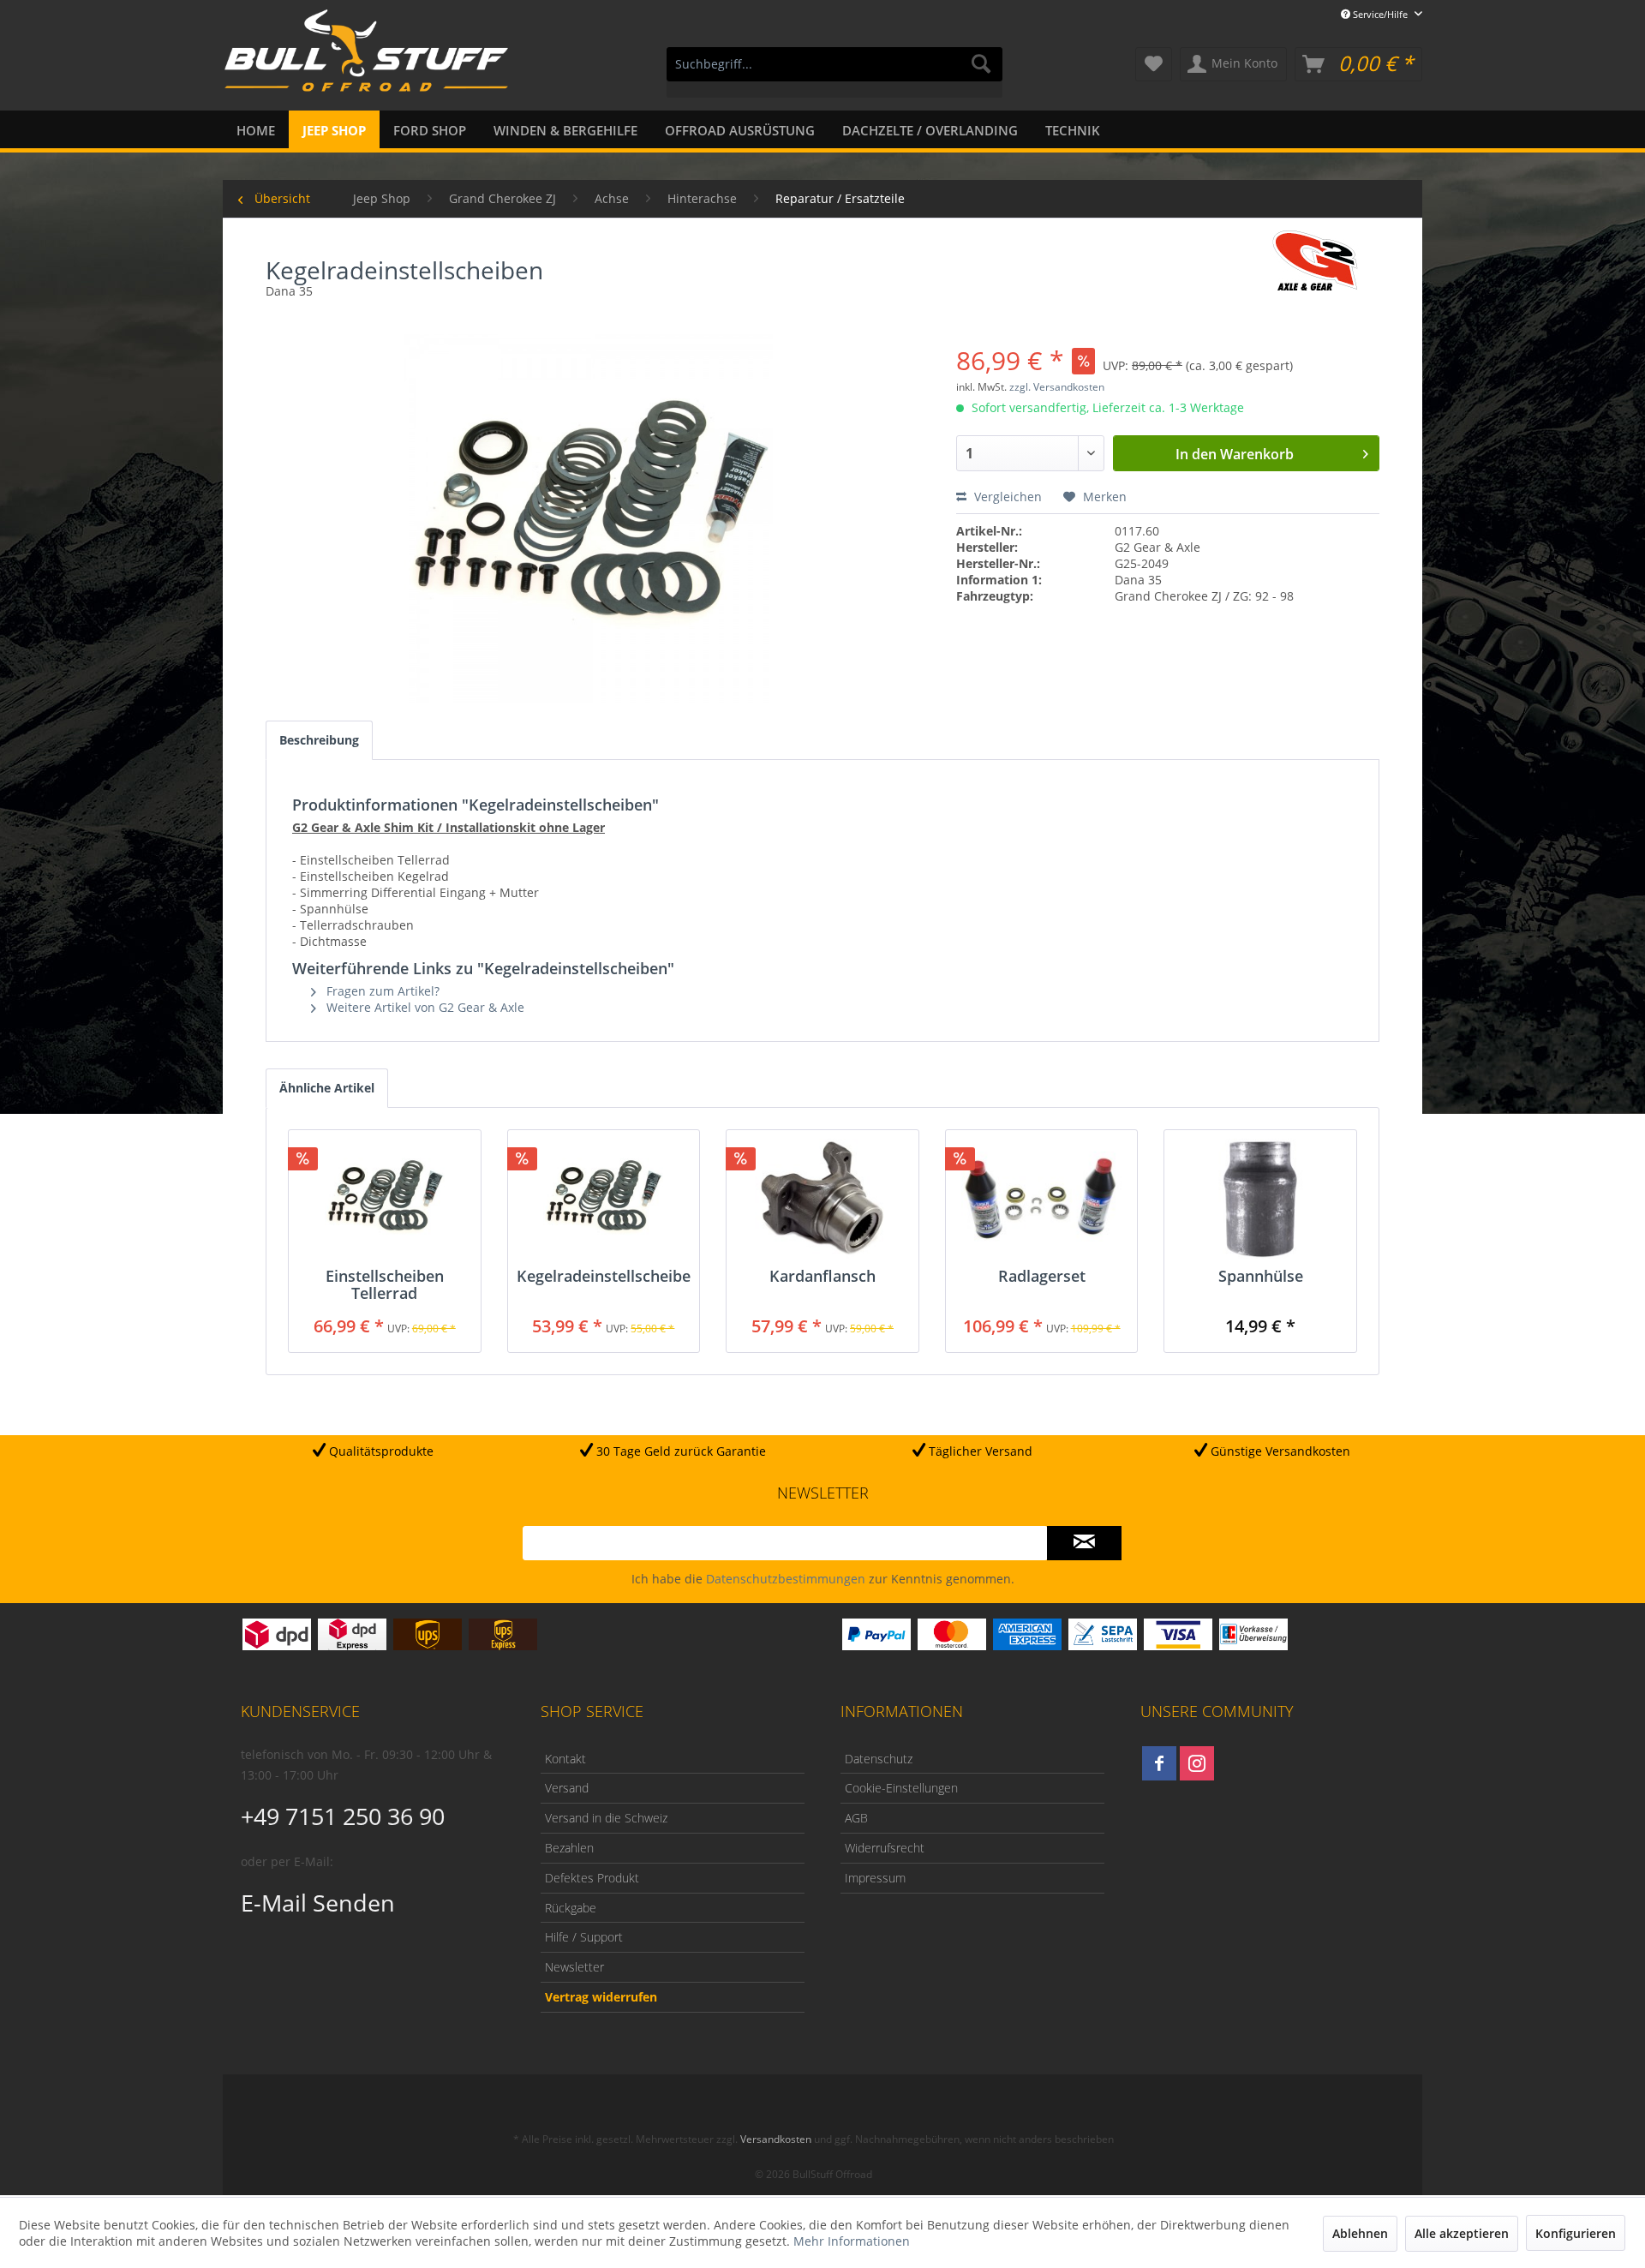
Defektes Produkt (592, 1878)
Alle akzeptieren (1462, 2233)
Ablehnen (1360, 2233)
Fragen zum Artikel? (381, 991)
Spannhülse (1261, 1277)
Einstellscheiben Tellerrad (385, 1284)
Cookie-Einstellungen (901, 1788)
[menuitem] (834, 72)
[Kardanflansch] (822, 1199)
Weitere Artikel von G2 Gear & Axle (424, 1007)
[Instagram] (1197, 1763)
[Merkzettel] (1154, 64)
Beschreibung (319, 740)
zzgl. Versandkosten (1057, 387)
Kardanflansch (822, 1277)
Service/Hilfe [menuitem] (1380, 14)
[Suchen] (981, 64)
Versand (567, 1788)
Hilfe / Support (584, 1937)
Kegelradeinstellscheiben (604, 1277)
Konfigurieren (1576, 2233)
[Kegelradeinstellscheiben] (604, 1199)
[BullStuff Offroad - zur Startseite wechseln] (366, 61)
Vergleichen (1006, 497)
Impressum (875, 1878)
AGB (856, 1818)
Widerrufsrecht (885, 1848)
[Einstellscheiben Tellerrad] (385, 1199)
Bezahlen (569, 1848)
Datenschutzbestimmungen (786, 1579)
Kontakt (565, 1759)
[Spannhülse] (1260, 1199)
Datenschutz (879, 1759)
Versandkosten (776, 2139)
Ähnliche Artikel (327, 1088)
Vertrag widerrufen (601, 1997)
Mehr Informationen (852, 2241)
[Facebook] (1159, 1763)
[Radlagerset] (1042, 1199)
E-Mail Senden (318, 1903)
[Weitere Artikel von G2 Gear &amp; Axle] (1315, 260)
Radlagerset (1042, 1277)
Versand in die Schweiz (606, 1818)
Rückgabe (571, 1908)
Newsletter (574, 1967)
